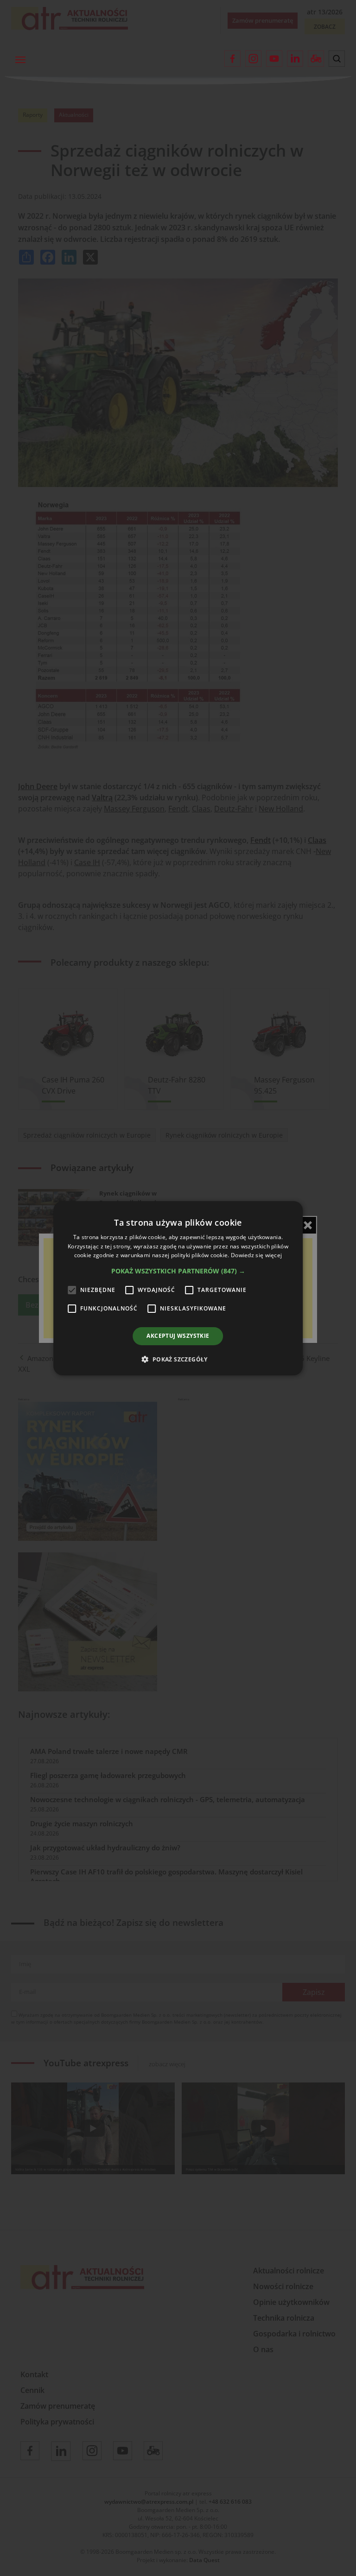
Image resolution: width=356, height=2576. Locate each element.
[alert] (178, 1288)
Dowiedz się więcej (256, 1255)
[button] (178, 1271)
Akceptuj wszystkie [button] (178, 1336)
